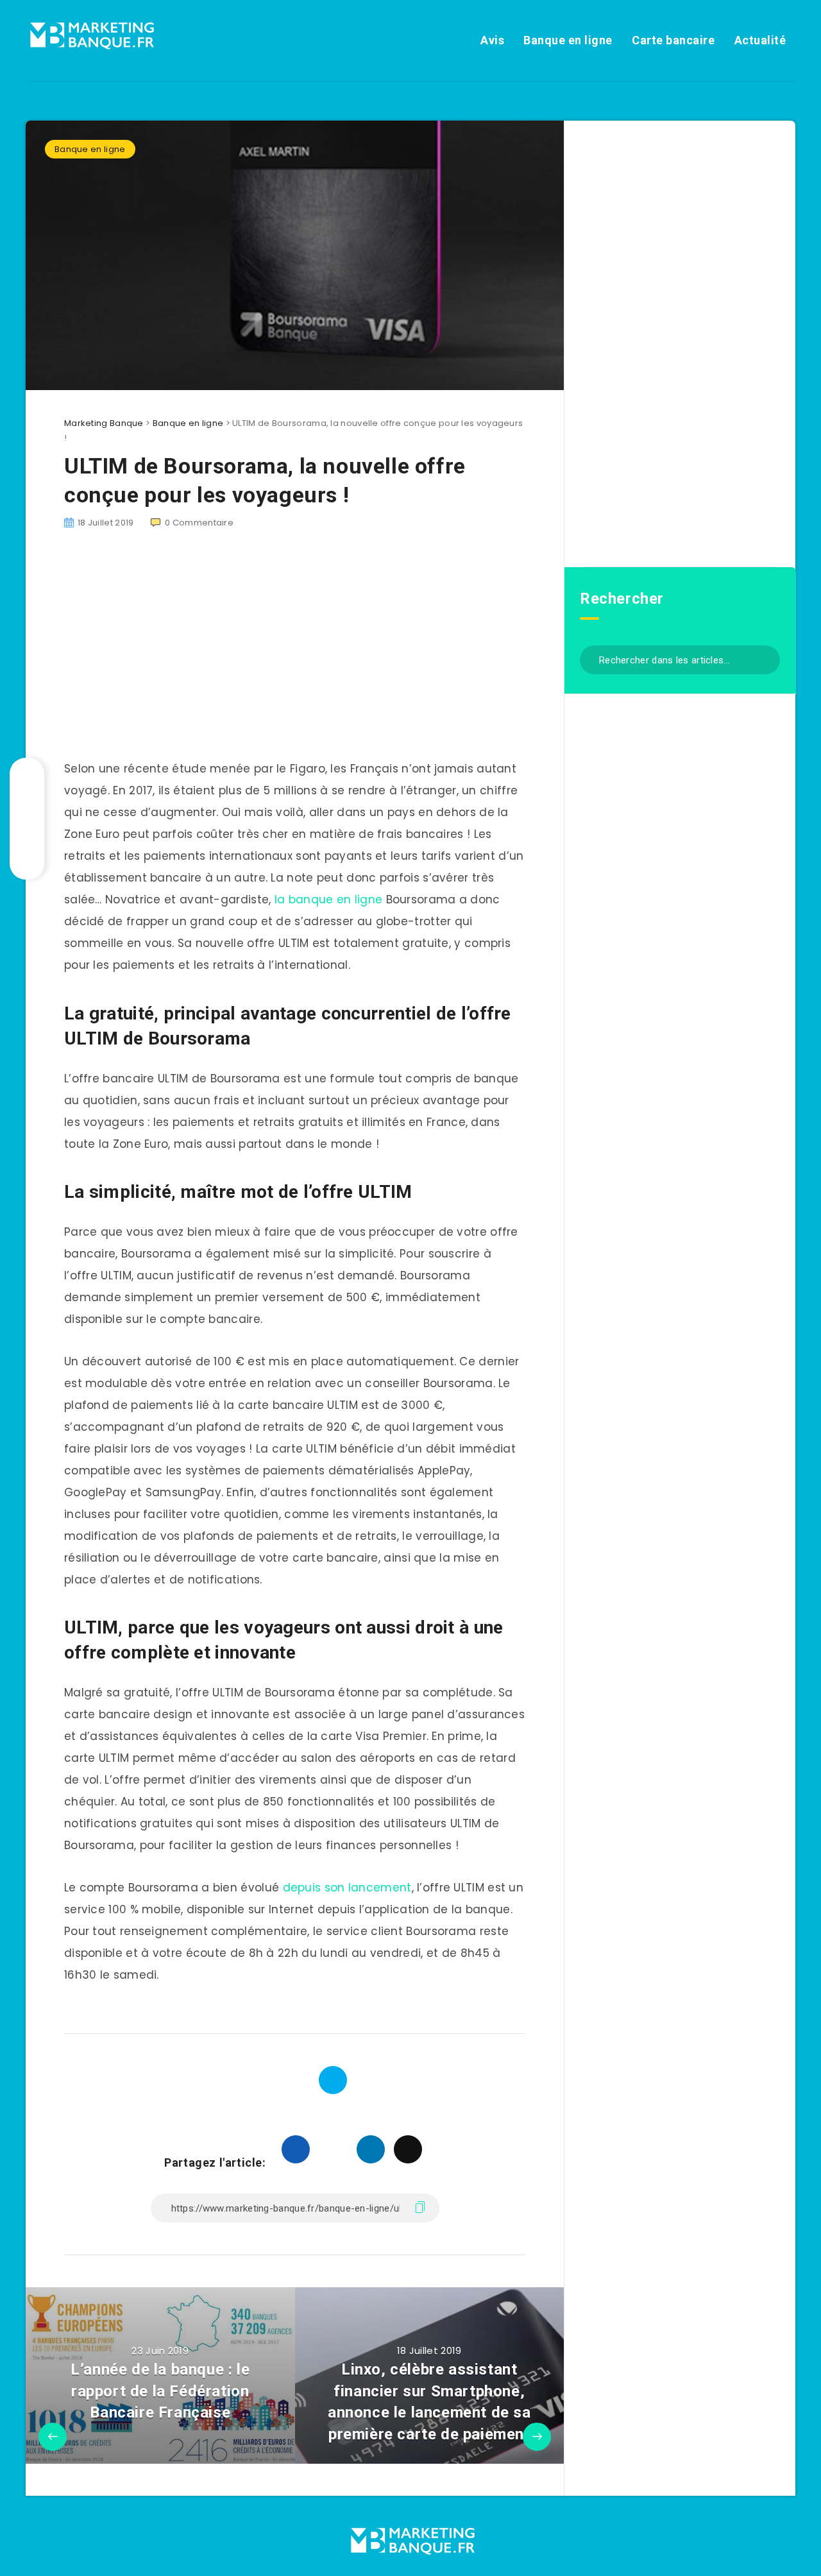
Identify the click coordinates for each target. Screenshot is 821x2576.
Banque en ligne (568, 40)
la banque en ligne (328, 900)
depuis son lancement (347, 1888)
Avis (492, 40)
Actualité (760, 40)
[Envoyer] (766, 659)
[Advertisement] (680, 342)
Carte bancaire (673, 40)
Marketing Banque (104, 423)
